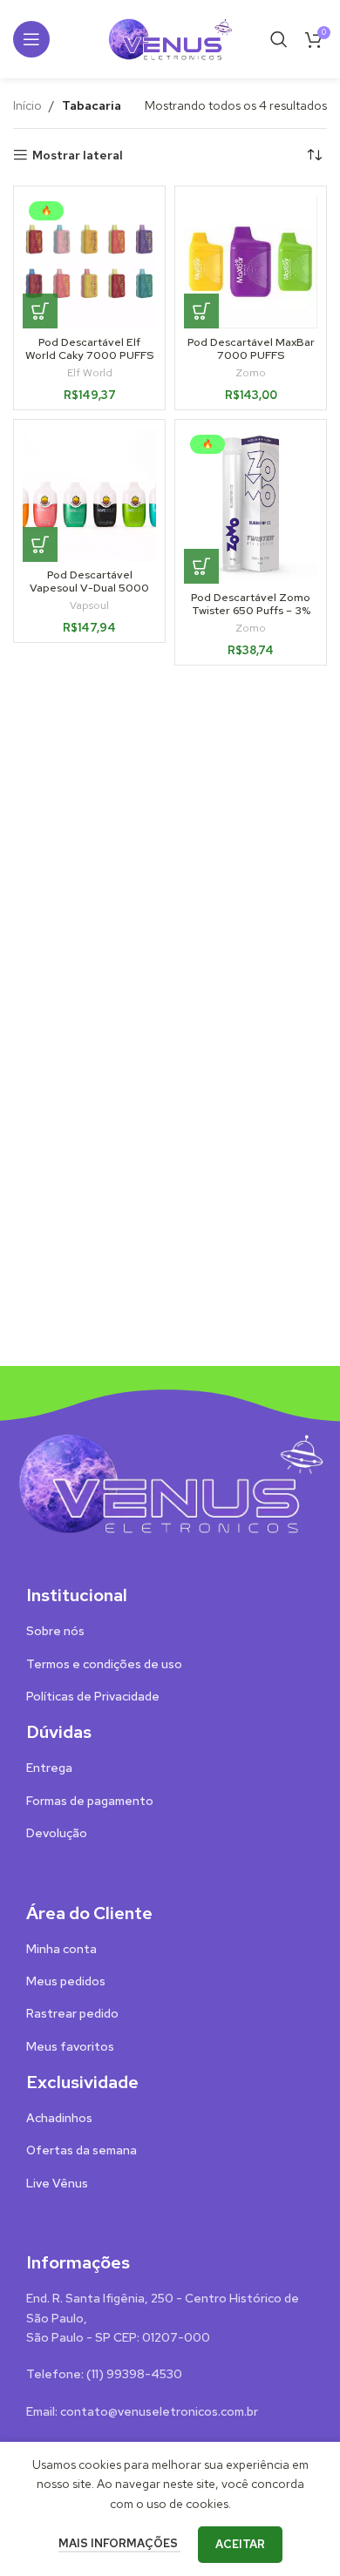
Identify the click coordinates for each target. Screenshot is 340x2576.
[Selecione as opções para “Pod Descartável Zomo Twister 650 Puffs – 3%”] (201, 566)
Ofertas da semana (82, 2150)
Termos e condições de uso (104, 1664)
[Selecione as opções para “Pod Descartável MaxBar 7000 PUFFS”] (201, 311)
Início (27, 105)
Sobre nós (55, 1631)
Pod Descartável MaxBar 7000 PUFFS (251, 348)
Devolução (57, 1833)
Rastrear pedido (72, 2013)
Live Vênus (57, 2183)
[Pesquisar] (279, 39)
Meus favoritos (70, 2046)
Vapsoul (89, 605)
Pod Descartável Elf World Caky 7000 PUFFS (90, 348)
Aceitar (240, 2544)
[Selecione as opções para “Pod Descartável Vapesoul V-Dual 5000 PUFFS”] (40, 544)
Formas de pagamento (90, 1801)
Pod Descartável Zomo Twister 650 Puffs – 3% (251, 604)
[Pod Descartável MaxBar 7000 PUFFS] (251, 262)
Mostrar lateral (78, 156)
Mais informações (119, 2543)
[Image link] (170, 1482)
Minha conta (61, 1949)
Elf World (90, 373)
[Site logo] (170, 37)
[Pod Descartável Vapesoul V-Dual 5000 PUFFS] (89, 495)
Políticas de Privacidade (93, 1696)
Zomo (251, 373)
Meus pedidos (66, 1981)
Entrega (49, 1768)
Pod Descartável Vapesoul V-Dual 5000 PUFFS (89, 588)
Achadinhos (59, 2118)
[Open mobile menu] (31, 39)
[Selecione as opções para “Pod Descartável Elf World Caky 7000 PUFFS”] (40, 311)
